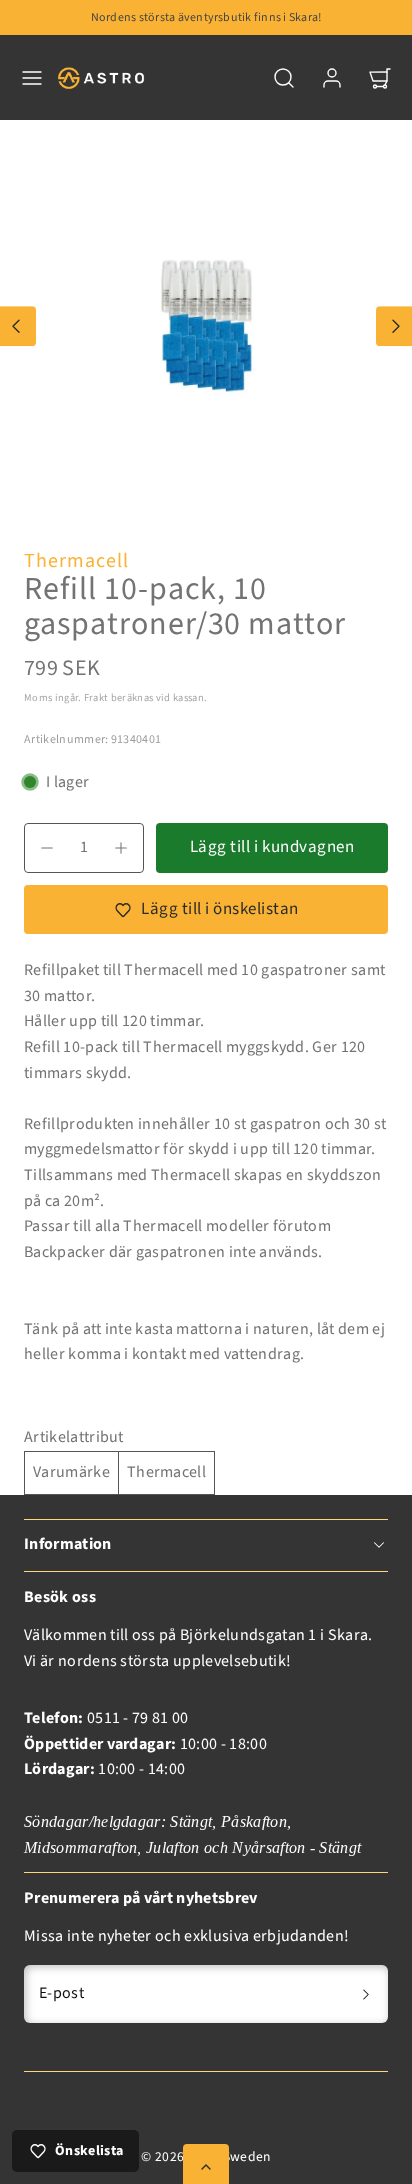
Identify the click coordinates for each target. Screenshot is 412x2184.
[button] (32, 78)
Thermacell (76, 561)
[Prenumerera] (366, 1994)
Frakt (96, 697)
